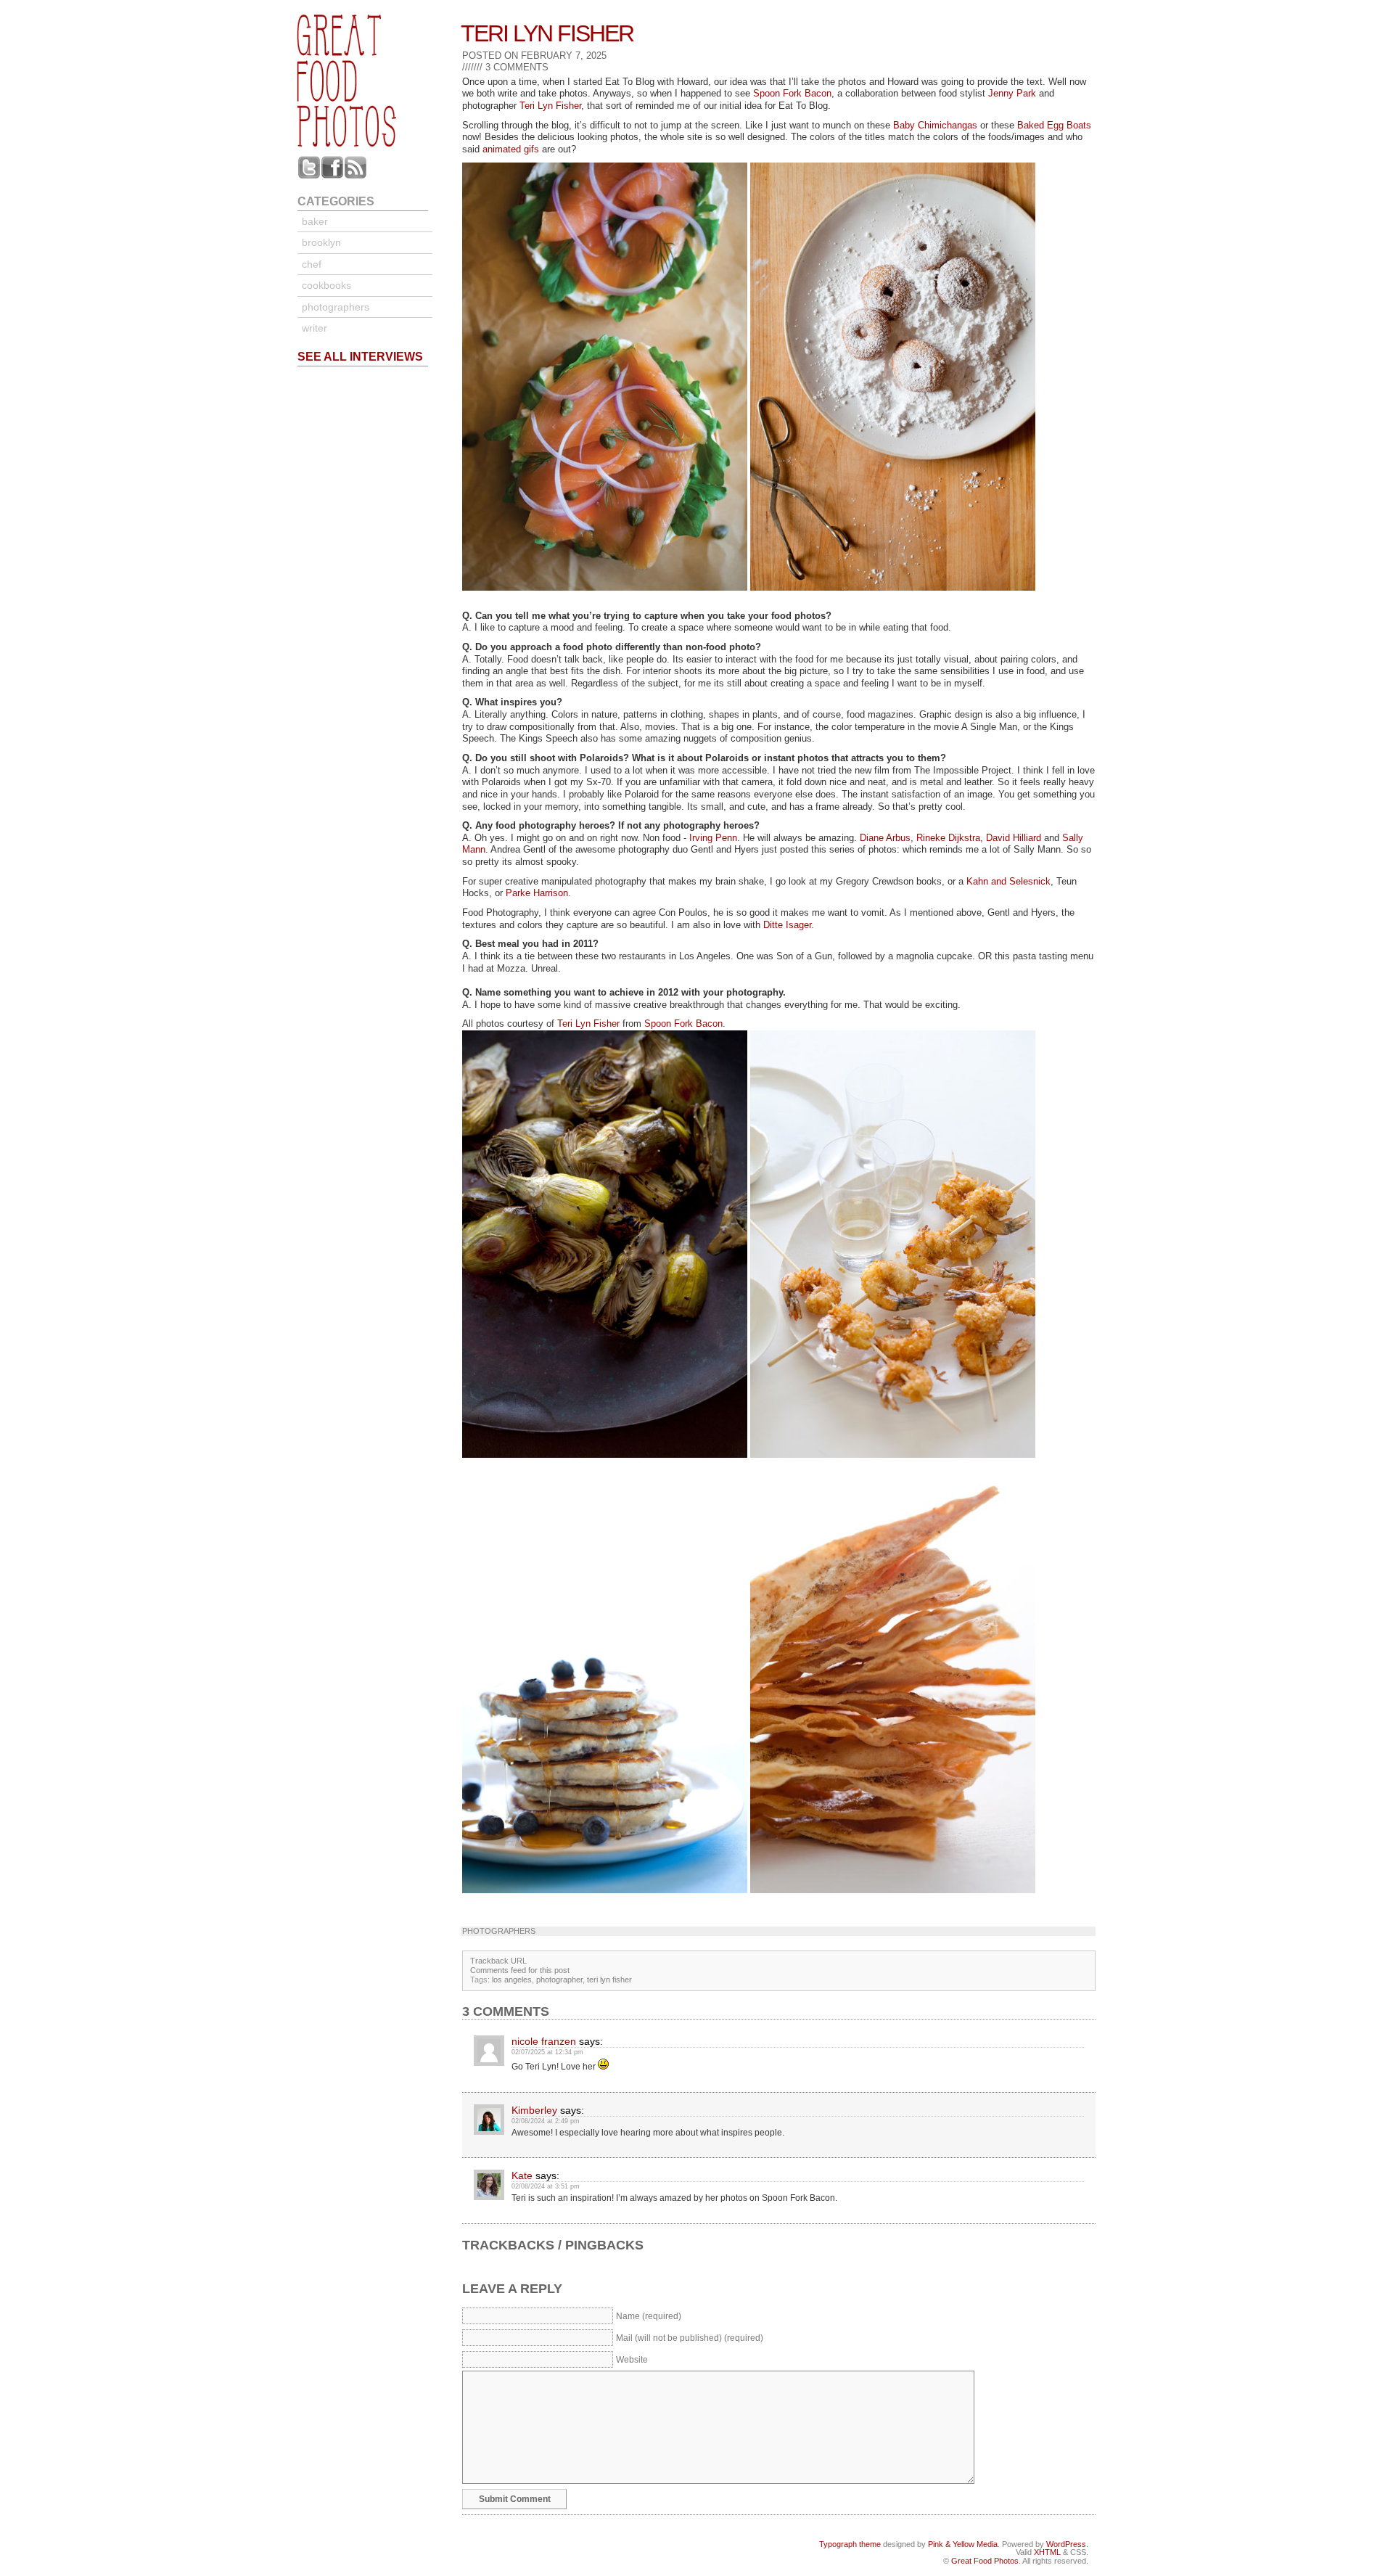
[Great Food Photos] (368, 152)
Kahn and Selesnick (1008, 881)
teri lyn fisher (609, 1980)
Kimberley (534, 2110)
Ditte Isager (787, 925)
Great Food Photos (985, 2561)
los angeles (512, 1980)
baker (315, 221)
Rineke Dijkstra (948, 838)
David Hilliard (1014, 838)
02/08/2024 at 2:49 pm (546, 2121)
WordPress (1066, 2544)
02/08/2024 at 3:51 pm (546, 2186)
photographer (559, 1980)
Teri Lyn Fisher (547, 33)
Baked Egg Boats (1054, 125)
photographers (336, 307)
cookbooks (326, 285)
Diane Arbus (885, 838)
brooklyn (321, 242)
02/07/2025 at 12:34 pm (547, 2052)
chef (312, 264)
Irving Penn (713, 838)
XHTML (1047, 2552)
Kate (522, 2175)
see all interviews (360, 357)
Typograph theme (850, 2544)
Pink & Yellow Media (963, 2544)
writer (315, 328)
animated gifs (511, 149)
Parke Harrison (537, 893)
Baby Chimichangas (935, 125)
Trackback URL (498, 1961)
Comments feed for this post (520, 1970)
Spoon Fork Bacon (792, 93)
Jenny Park (1012, 93)
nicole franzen (544, 2041)
